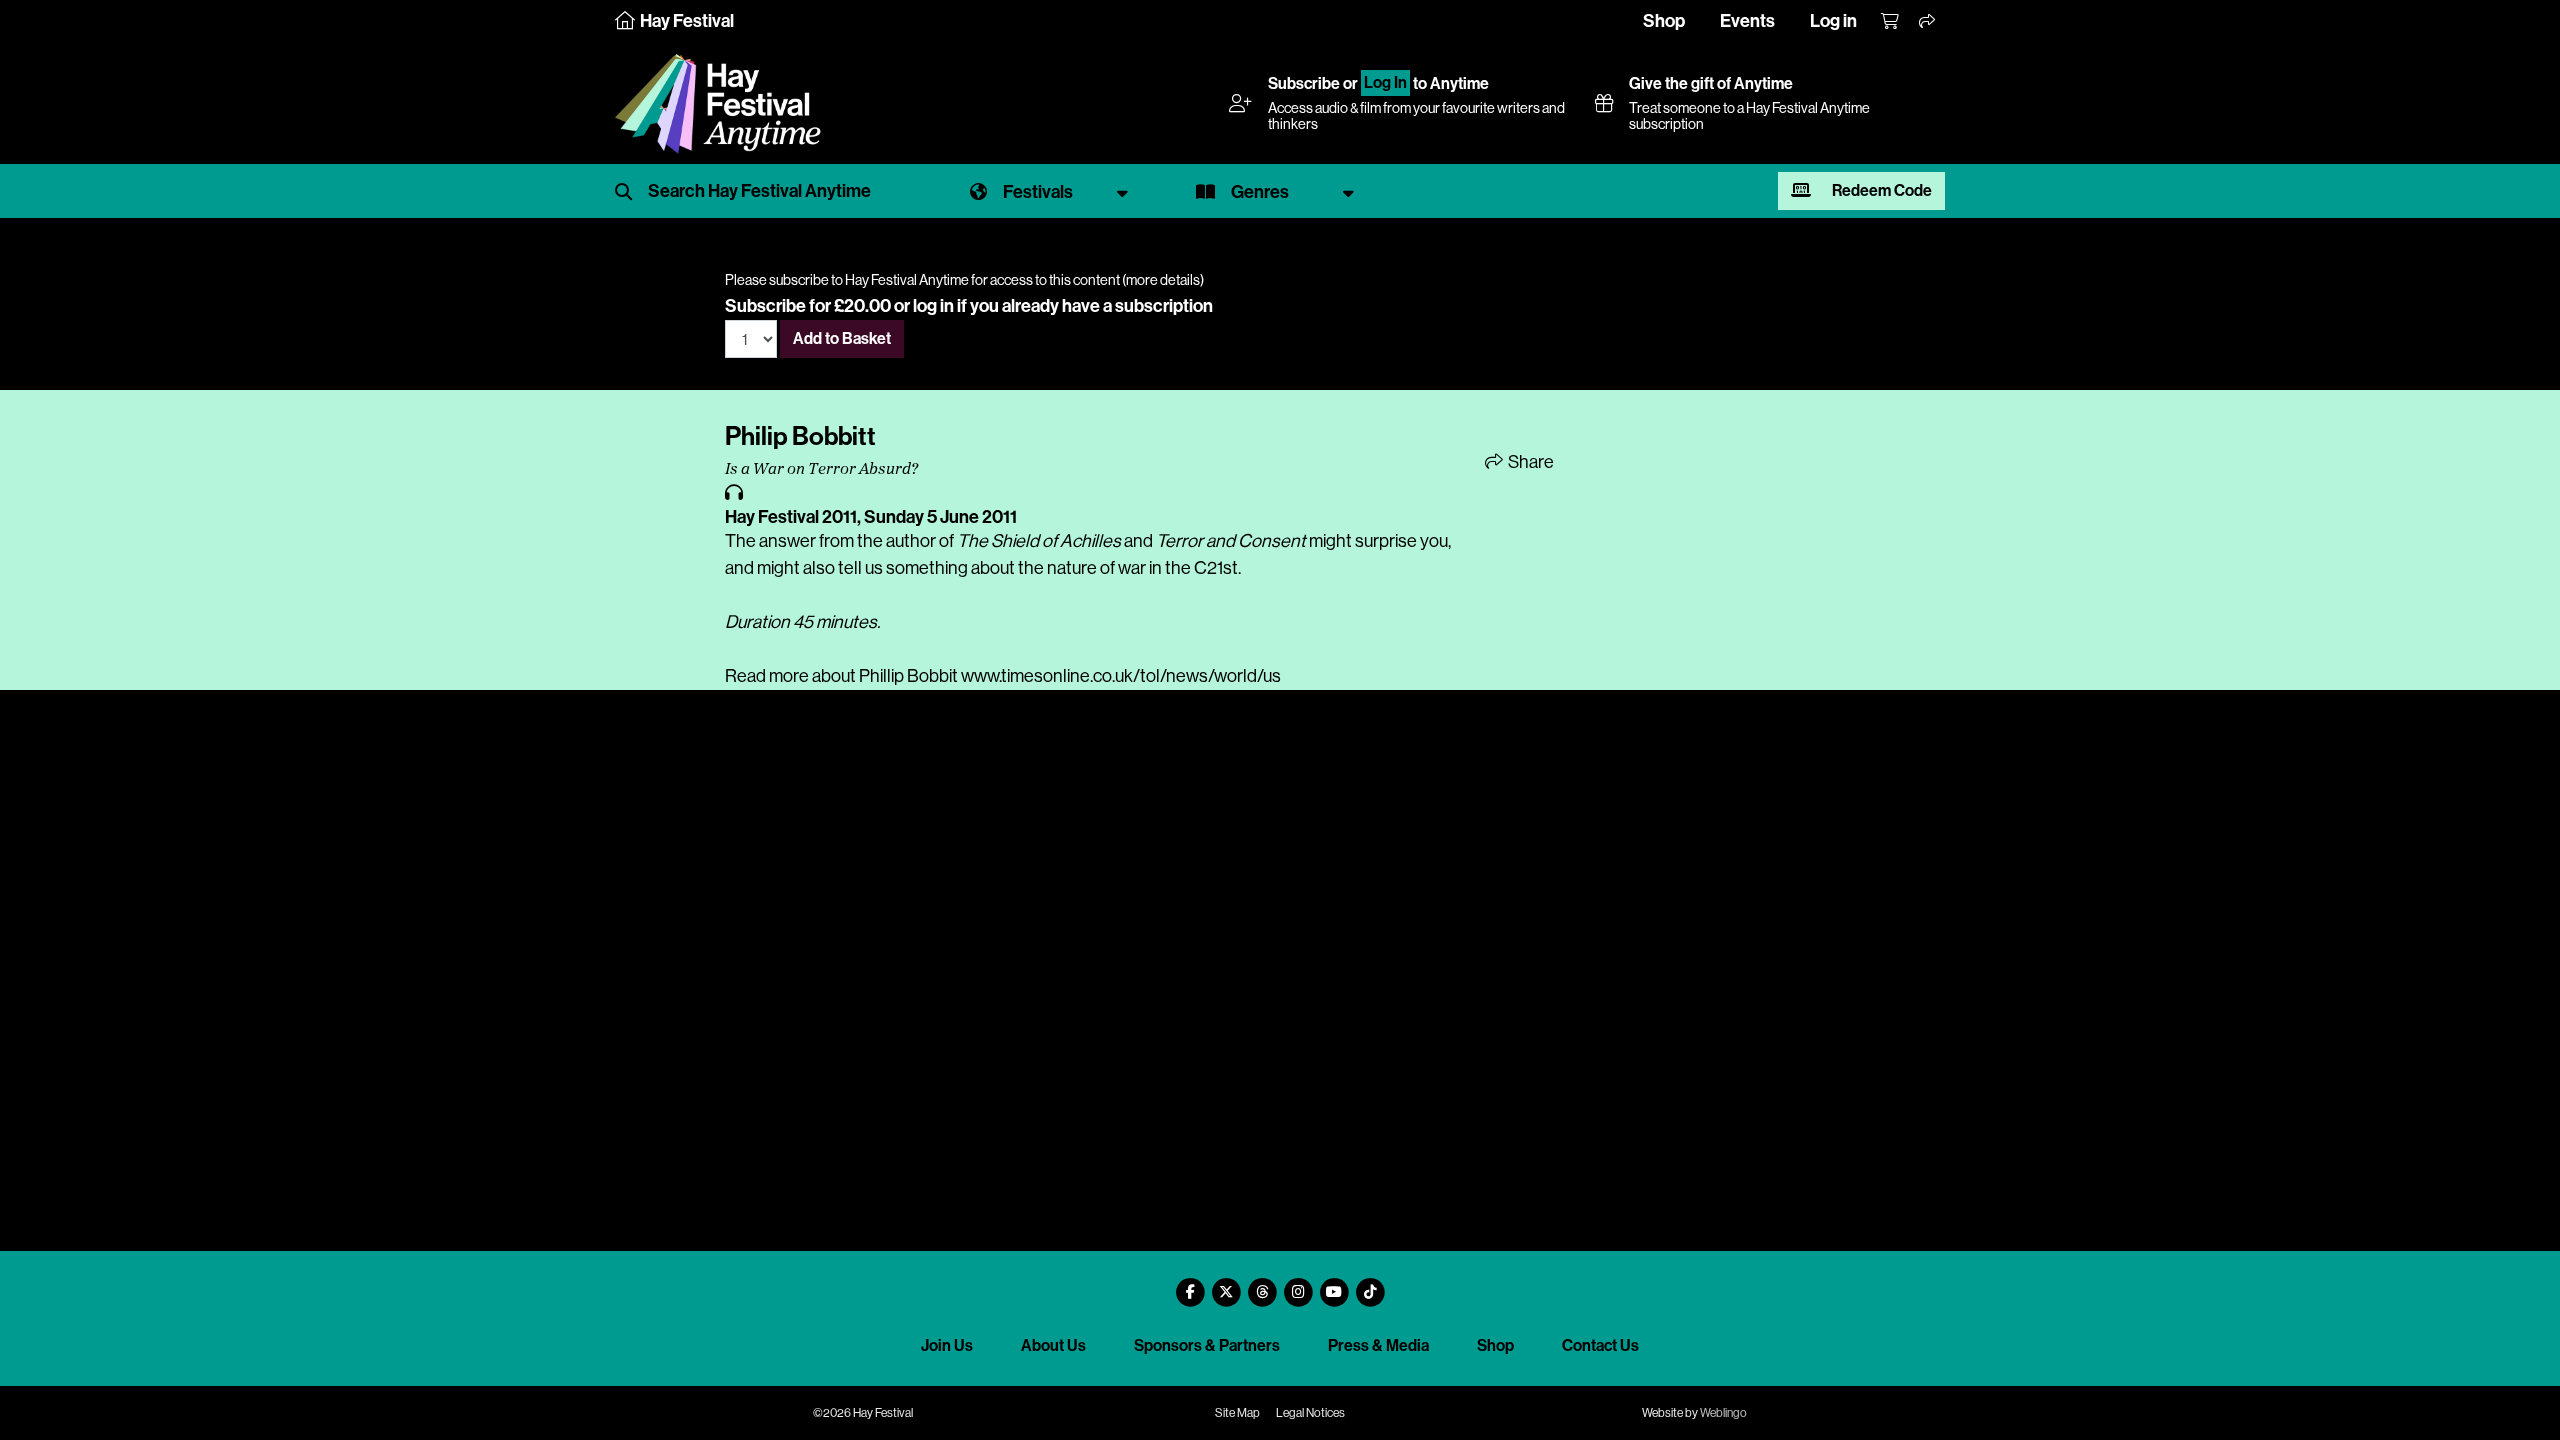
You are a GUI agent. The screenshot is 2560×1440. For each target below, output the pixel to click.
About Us (1053, 1345)
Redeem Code (1880, 190)
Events (1747, 21)
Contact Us (1600, 1345)
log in (933, 306)
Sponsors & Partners (1207, 1345)
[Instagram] (1298, 1284)
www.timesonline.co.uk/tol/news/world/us (1121, 676)
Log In (1385, 83)
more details (1163, 280)
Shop (1664, 21)
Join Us (947, 1345)
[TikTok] (1370, 1284)
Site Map (1237, 1413)
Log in (1833, 21)
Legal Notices (1310, 1413)
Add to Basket (842, 338)
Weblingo (1723, 1413)
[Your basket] (1891, 22)
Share (1529, 462)
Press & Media (1378, 1345)
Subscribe (1304, 83)
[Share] (1928, 22)
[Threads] (1262, 1284)
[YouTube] (1334, 1284)
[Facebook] (1190, 1284)
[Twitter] (1226, 1284)
